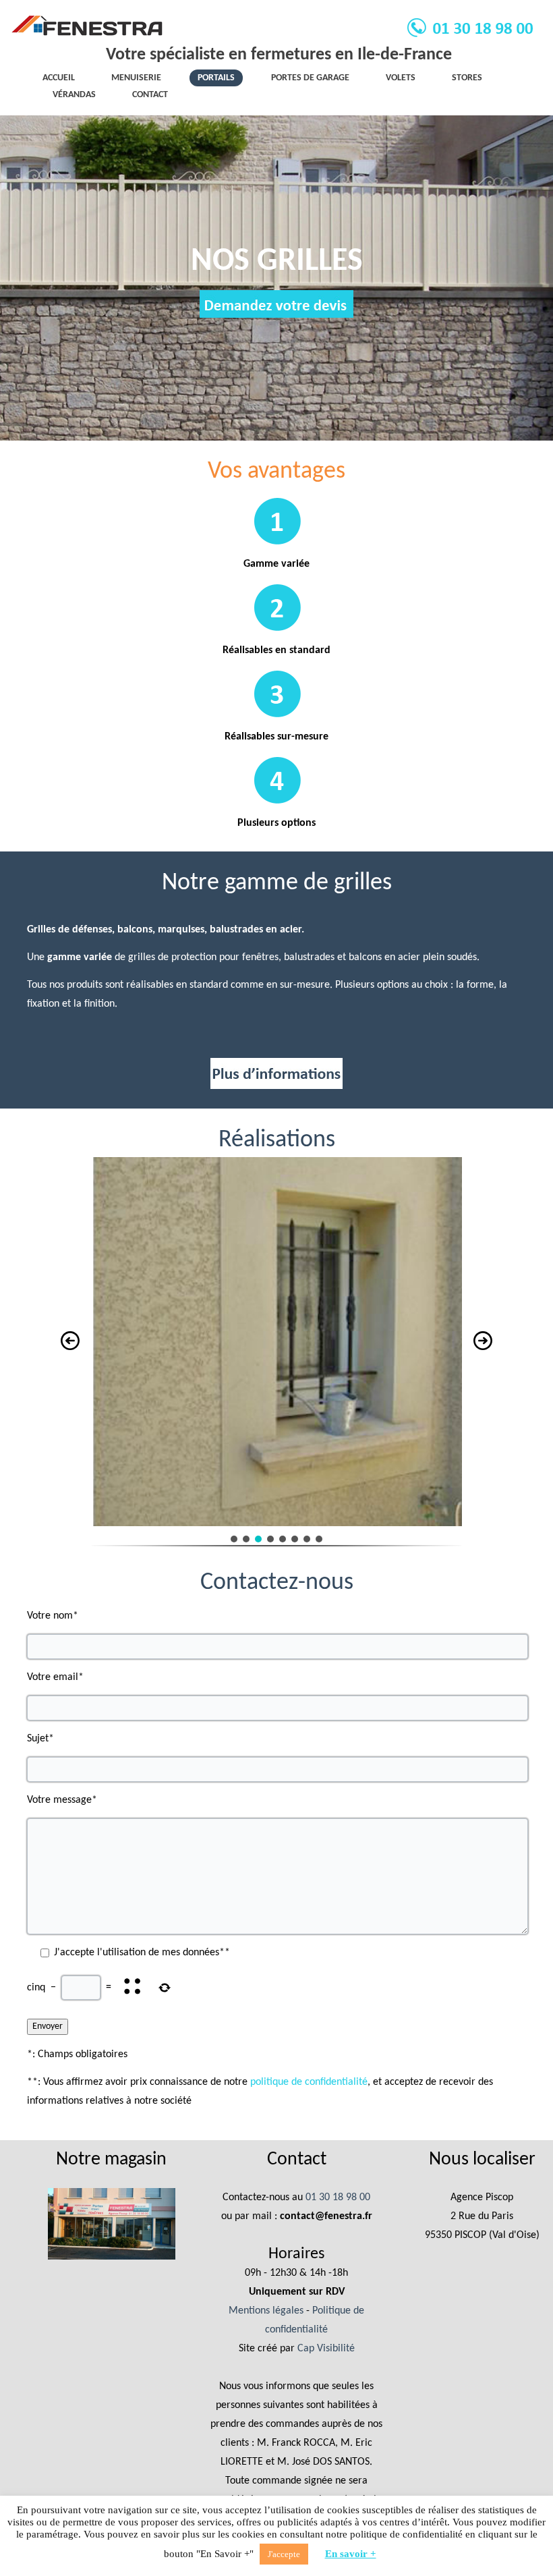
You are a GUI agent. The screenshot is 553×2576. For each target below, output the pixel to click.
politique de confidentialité (309, 2082)
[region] (277, 1359)
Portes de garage (310, 78)
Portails (216, 78)
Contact (150, 95)
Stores (467, 78)
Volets (401, 78)
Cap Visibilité (326, 2349)
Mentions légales (266, 2311)
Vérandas (74, 95)
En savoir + (351, 2554)
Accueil (59, 78)
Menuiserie (136, 78)
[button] (70, 1341)
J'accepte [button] (284, 2554)
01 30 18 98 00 (338, 2197)
